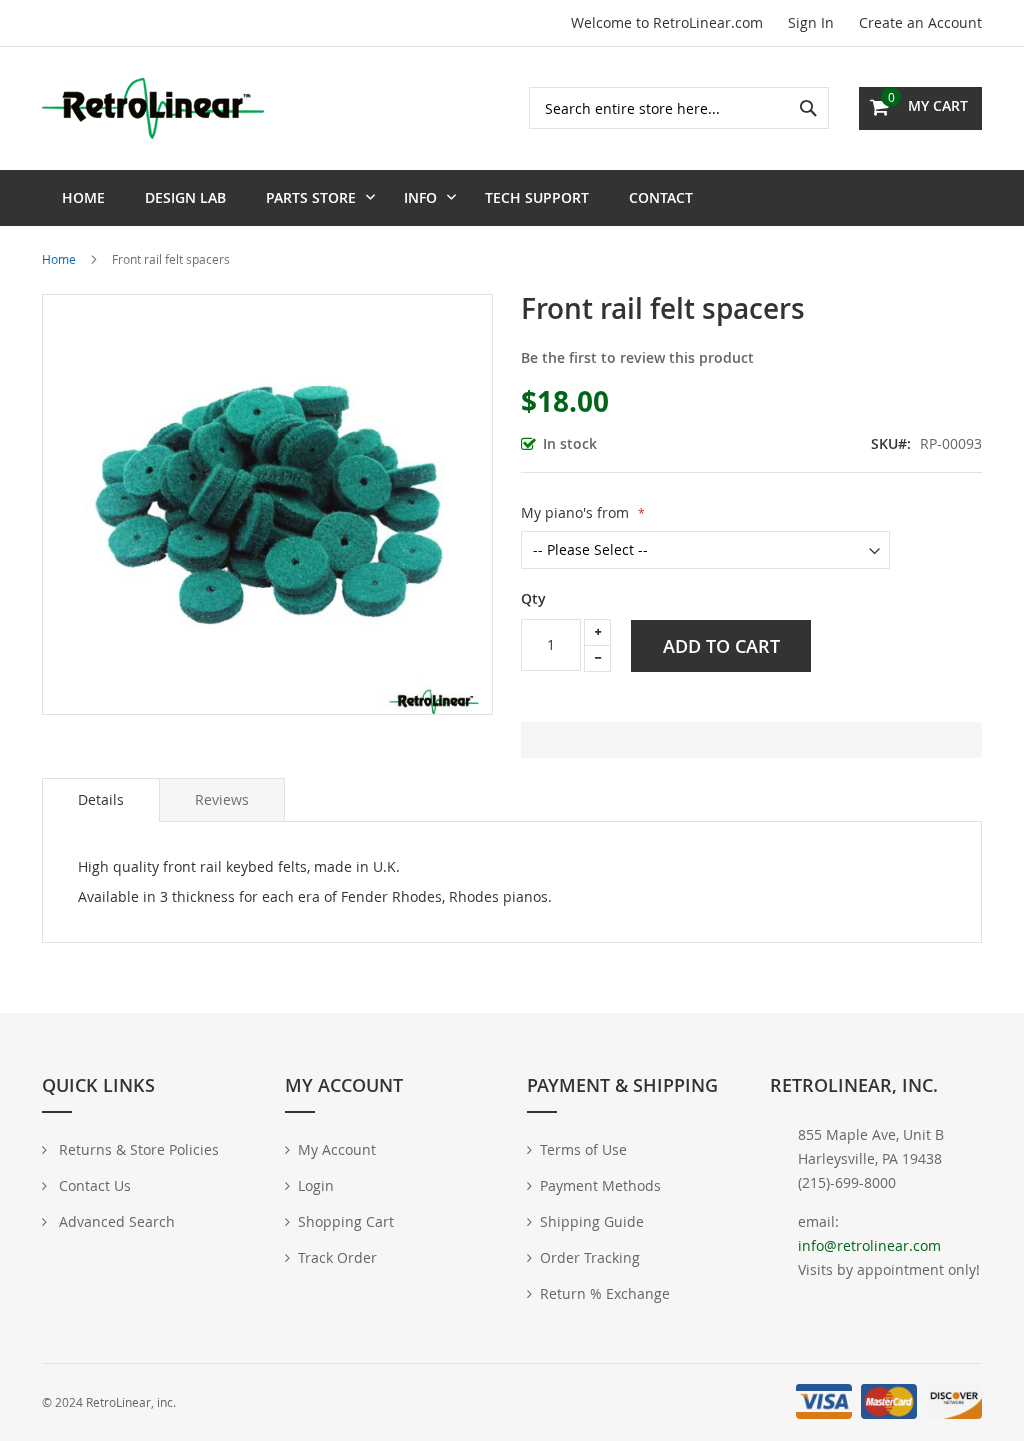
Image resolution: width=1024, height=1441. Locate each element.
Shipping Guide (592, 1221)
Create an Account (920, 22)
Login (316, 1185)
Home (59, 259)
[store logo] (153, 108)
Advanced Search (115, 1221)
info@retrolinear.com (869, 1245)
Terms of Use (583, 1149)
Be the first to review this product (637, 357)
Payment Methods (600, 1185)
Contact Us (93, 1185)
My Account (337, 1149)
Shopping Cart (346, 1221)
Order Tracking (590, 1257)
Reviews (222, 799)
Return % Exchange (605, 1293)
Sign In (811, 22)
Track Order (337, 1257)
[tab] (101, 800)
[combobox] (679, 108)
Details (101, 799)
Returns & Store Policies (137, 1149)
